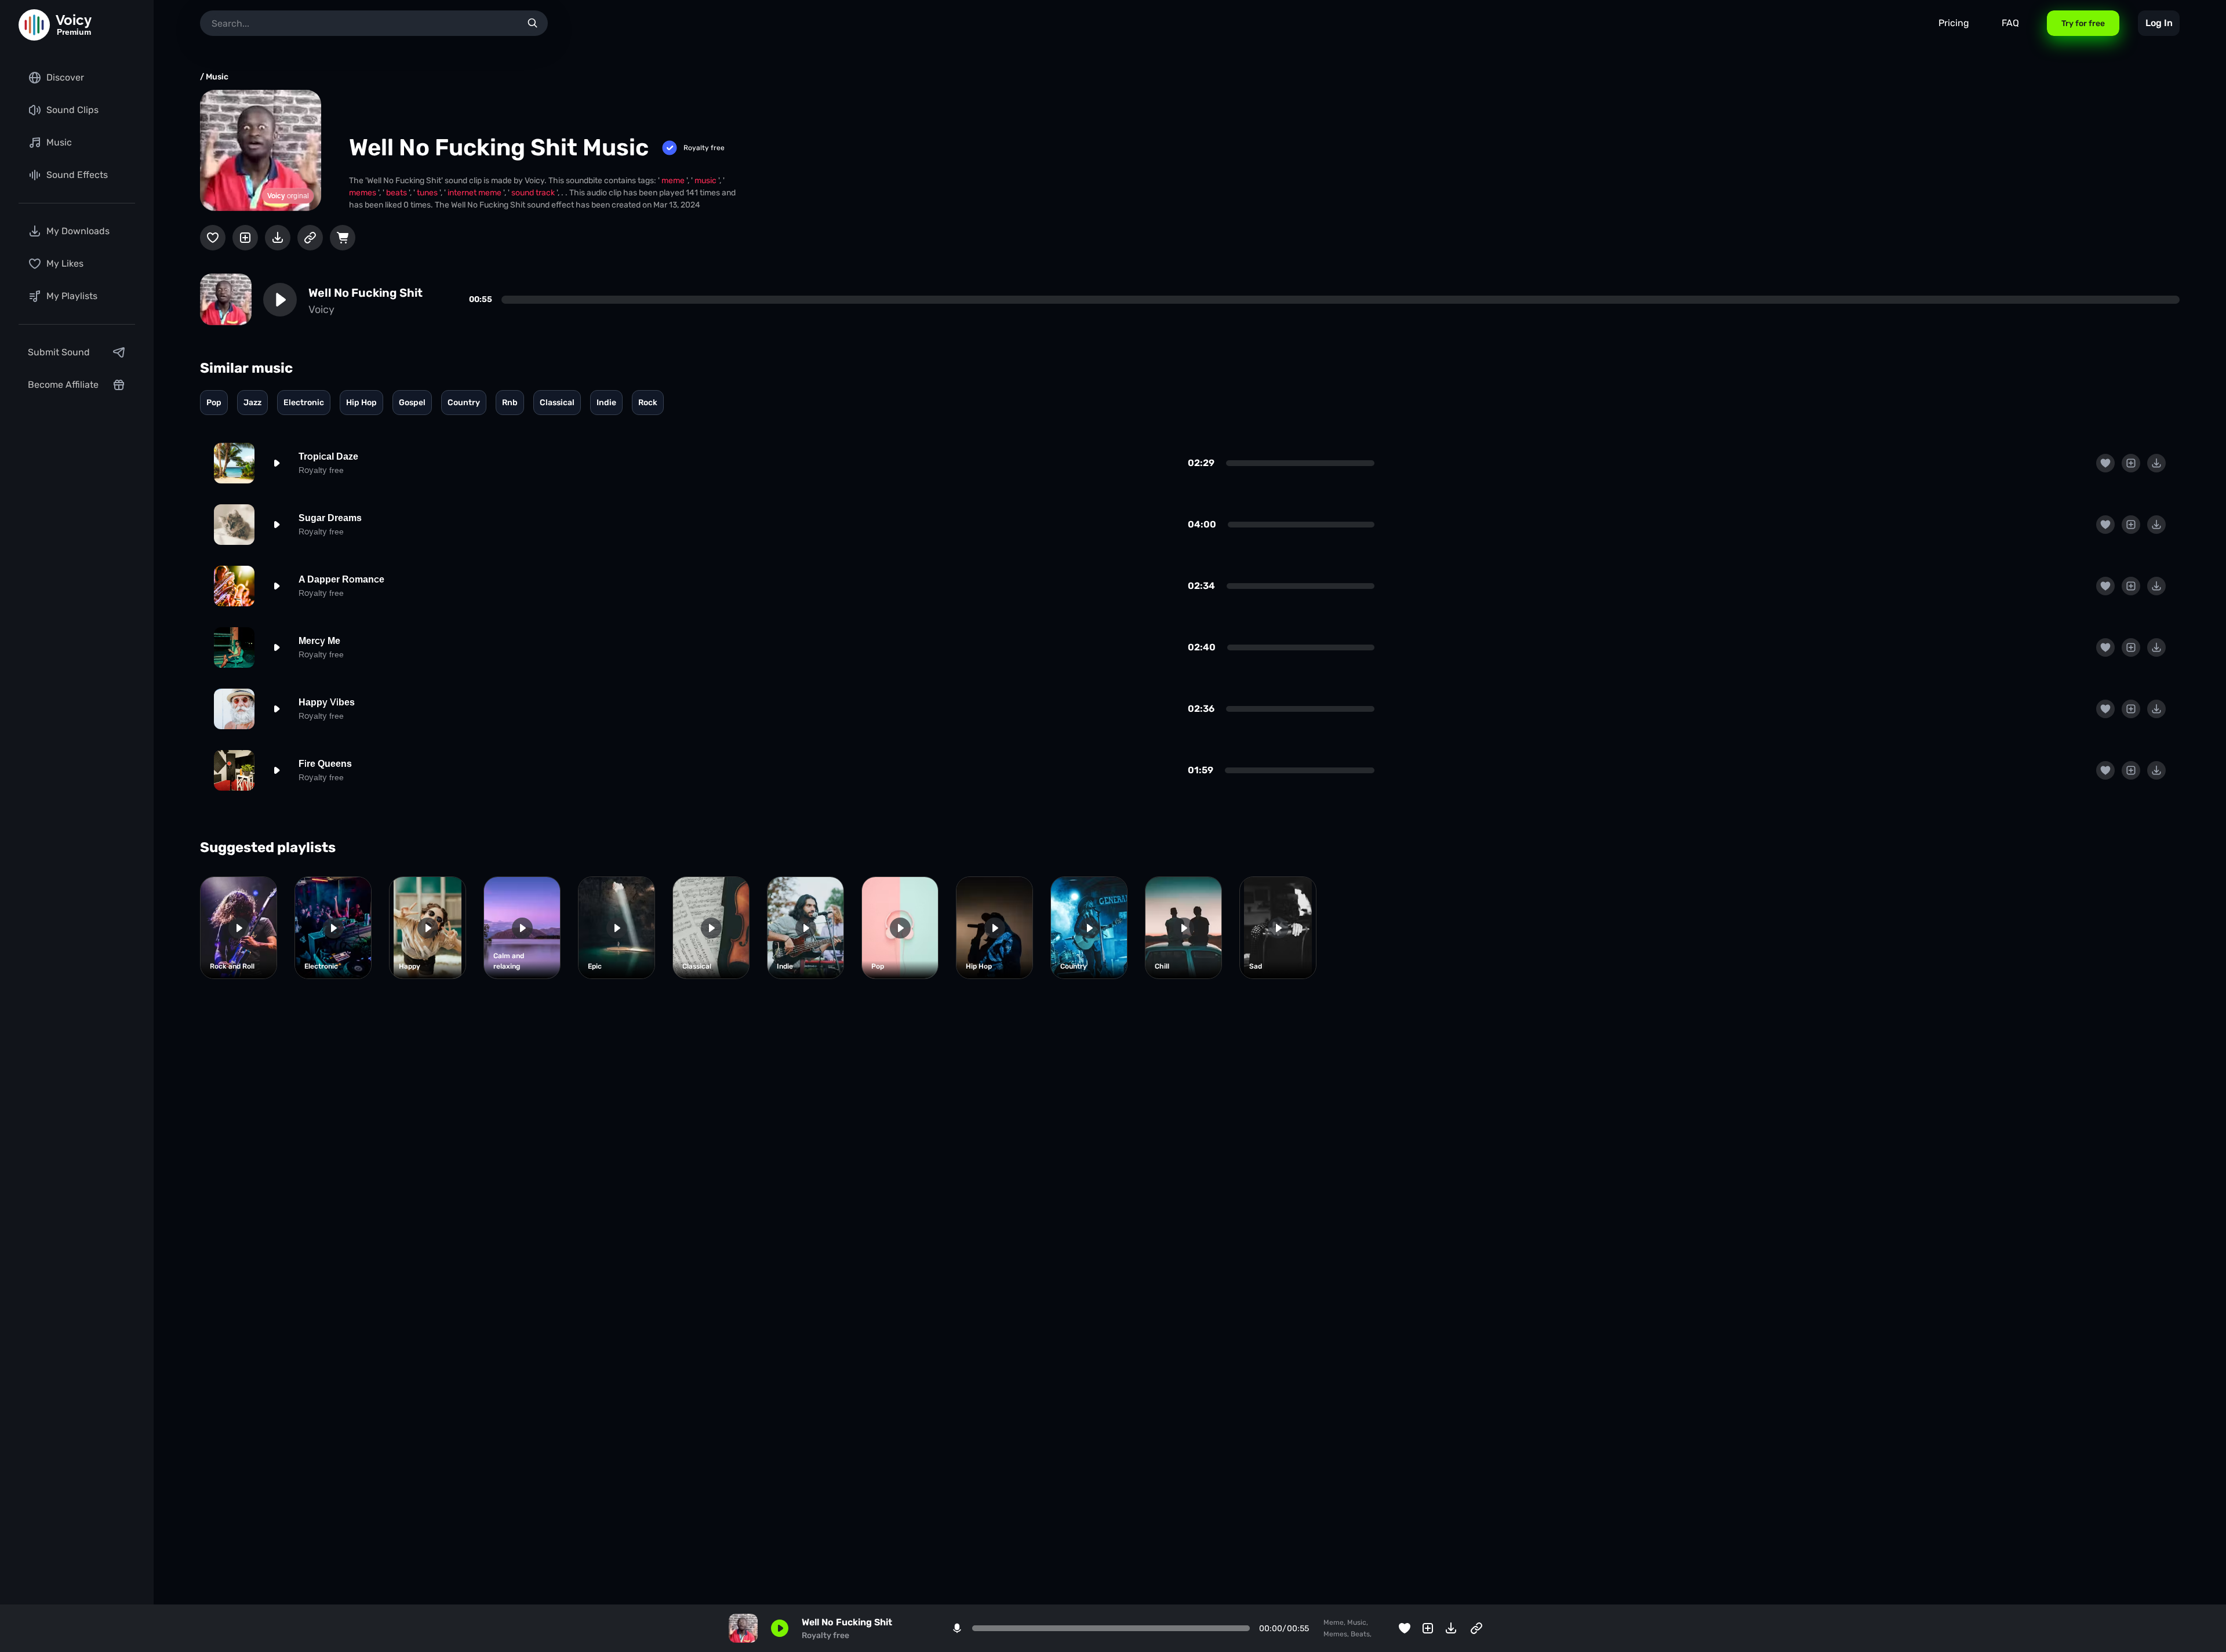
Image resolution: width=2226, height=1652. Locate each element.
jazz (252, 403)
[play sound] (280, 300)
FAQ (2010, 23)
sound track (534, 193)
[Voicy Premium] (34, 25)
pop (214, 403)
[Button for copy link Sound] (310, 238)
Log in (2159, 23)
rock (648, 403)
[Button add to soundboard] (245, 238)
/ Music (214, 77)
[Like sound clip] (213, 238)
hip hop (361, 403)
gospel (412, 403)
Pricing (1954, 23)
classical (557, 403)
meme (674, 181)
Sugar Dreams (330, 518)
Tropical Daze (328, 456)
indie (606, 403)
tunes (428, 193)
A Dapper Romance (341, 579)
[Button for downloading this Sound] (278, 238)
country (464, 403)
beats (397, 193)
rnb (510, 403)
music (706, 181)
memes (363, 193)
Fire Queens (325, 764)
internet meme (475, 193)
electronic (304, 403)
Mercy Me (319, 641)
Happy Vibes (327, 702)
